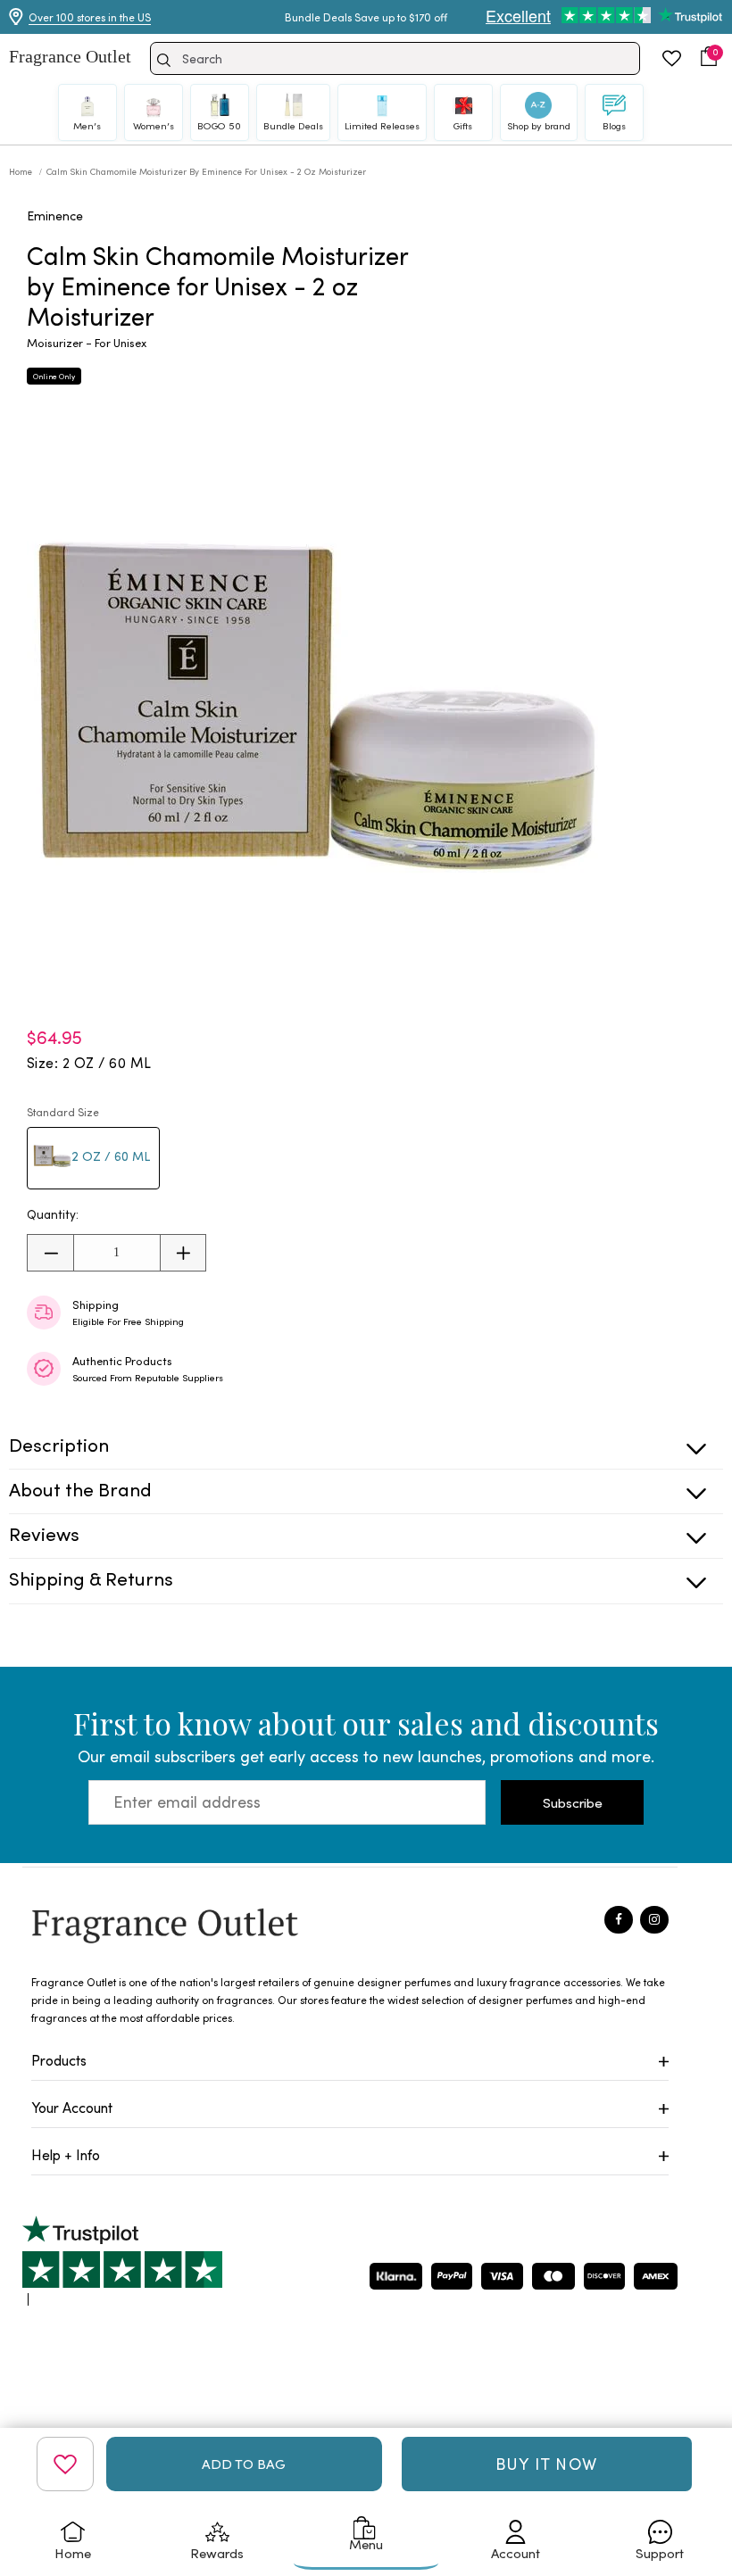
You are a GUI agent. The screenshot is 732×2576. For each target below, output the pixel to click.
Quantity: (53, 1214)
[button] (709, 56)
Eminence (55, 215)
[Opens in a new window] (122, 2261)
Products (59, 2060)
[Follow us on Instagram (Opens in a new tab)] (654, 1920)
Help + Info (66, 2154)
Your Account (72, 2107)
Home (22, 171)
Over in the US (90, 17)
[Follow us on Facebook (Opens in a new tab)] (619, 1920)
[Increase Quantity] (183, 1253)
